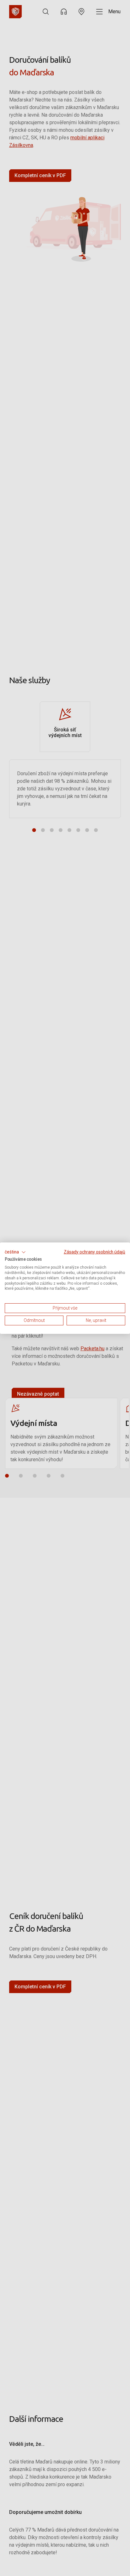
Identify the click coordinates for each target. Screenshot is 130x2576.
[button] (15, 1252)
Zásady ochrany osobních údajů (95, 1252)
